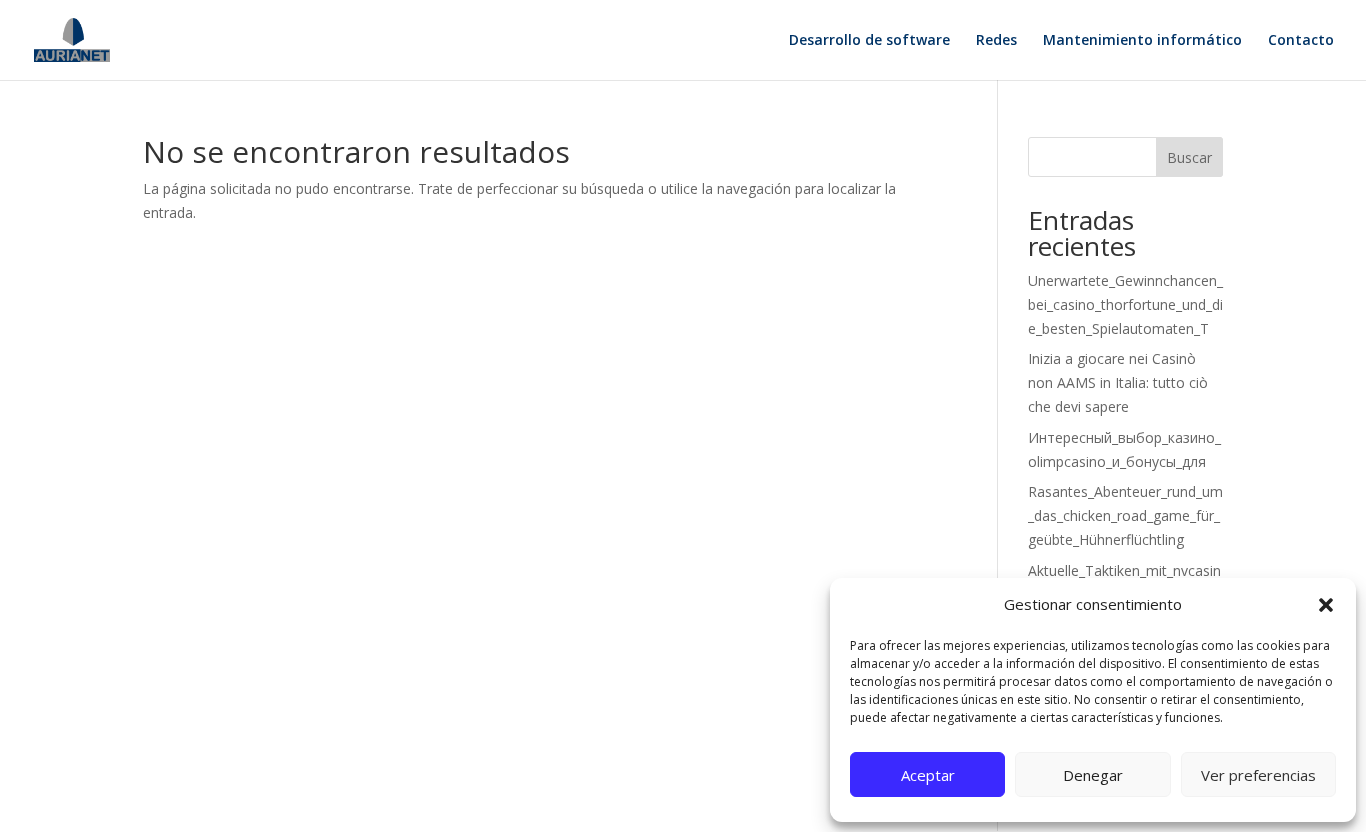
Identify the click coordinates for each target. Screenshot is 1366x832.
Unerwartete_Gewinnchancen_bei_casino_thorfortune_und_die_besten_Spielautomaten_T (1125, 304)
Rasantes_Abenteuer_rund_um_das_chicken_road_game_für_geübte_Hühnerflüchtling (1125, 515)
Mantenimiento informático (1142, 41)
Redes (996, 41)
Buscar (1189, 157)
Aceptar (928, 775)
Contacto (1301, 41)
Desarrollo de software (869, 41)
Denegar (1093, 775)
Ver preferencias (1258, 775)
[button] (1326, 605)
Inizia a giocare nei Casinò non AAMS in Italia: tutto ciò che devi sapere (1118, 382)
